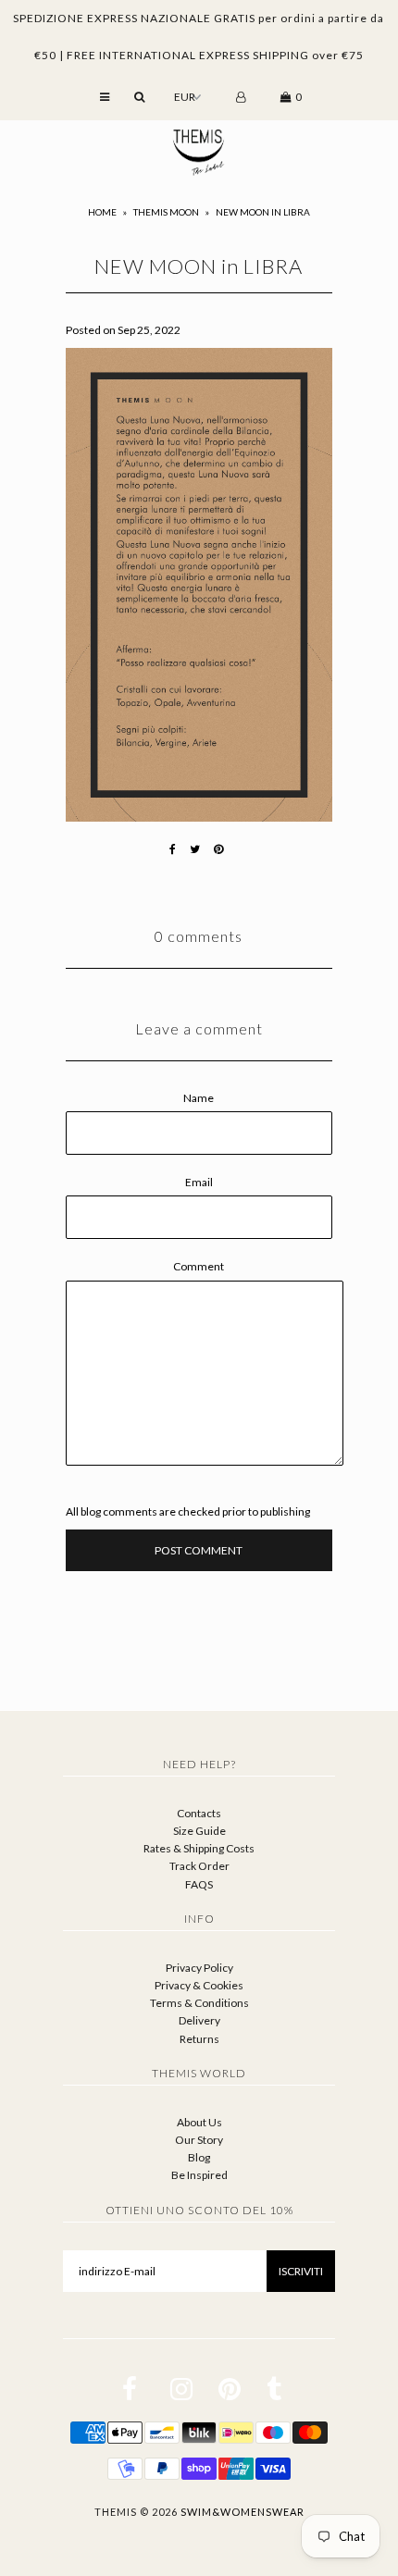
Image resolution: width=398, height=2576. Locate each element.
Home (102, 212)
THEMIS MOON (166, 212)
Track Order (199, 1866)
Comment (199, 1266)
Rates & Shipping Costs (199, 1848)
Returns (199, 2039)
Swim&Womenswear (243, 2512)
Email (199, 1182)
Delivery (199, 2020)
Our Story (199, 2140)
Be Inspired (199, 2175)
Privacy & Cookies (199, 1985)
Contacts (199, 1813)
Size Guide (199, 1831)
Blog (199, 2157)
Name (199, 1098)
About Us (199, 2122)
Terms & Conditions (199, 2003)
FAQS (199, 1884)
